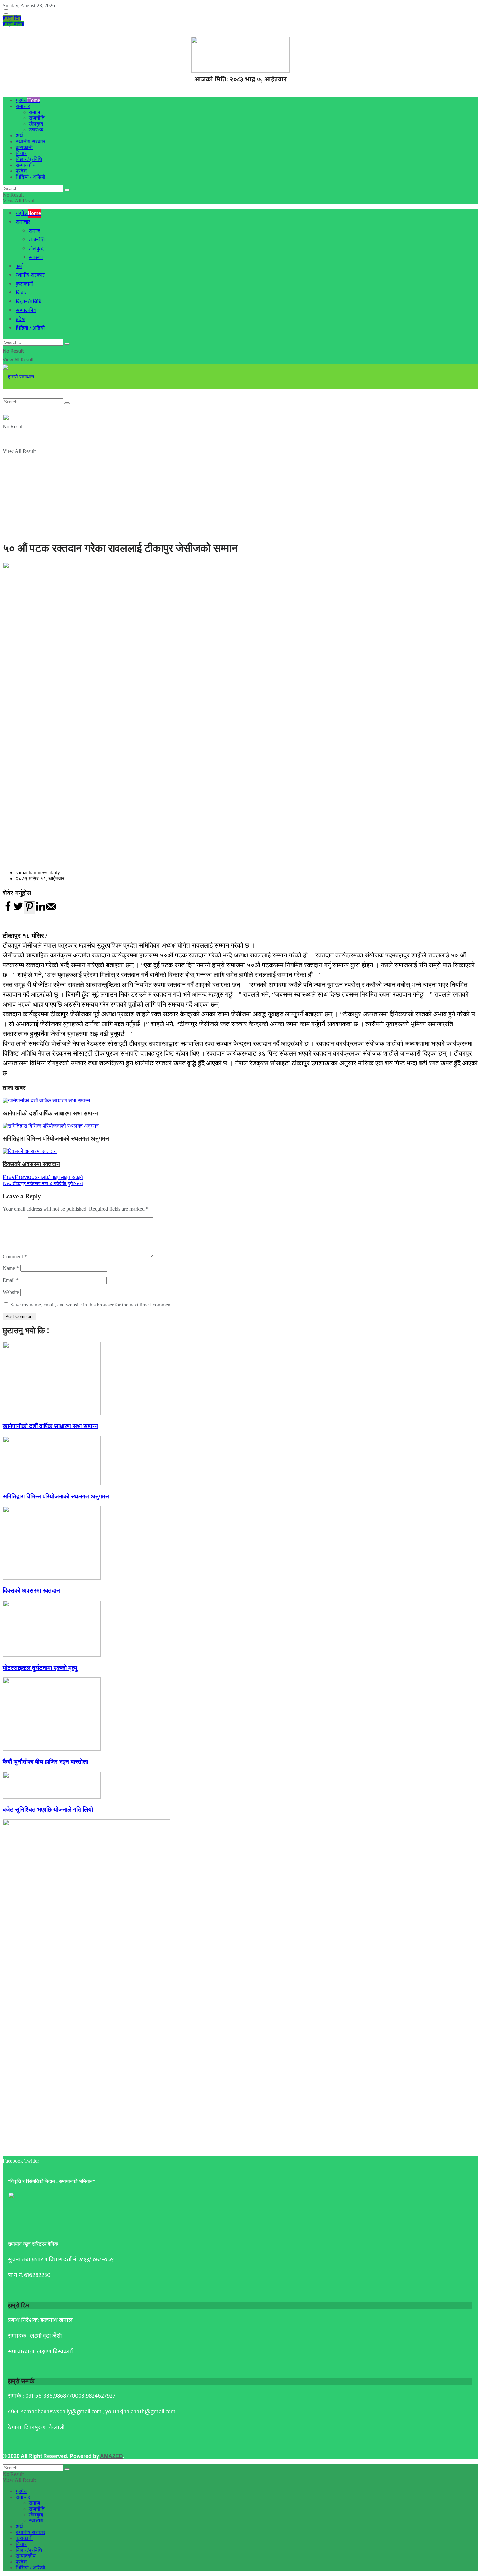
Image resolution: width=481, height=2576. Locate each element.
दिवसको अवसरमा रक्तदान (31, 1164)
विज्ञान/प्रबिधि (29, 159)
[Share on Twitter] (18, 910)
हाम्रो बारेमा (13, 24)
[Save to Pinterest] (29, 908)
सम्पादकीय (26, 165)
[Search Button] (67, 190)
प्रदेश (21, 171)
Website (11, 1292)
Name (11, 1268)
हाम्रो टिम (12, 18)
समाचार (23, 106)
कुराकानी (24, 147)
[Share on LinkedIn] (41, 910)
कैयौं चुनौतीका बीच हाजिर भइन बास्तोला (45, 1762)
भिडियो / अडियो (30, 177)
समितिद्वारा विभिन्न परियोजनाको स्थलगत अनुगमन (56, 1139)
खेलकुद (36, 124)
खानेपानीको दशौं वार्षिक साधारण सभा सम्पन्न (50, 1113)
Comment (15, 1257)
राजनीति (37, 118)
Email (11, 1280)
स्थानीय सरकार (30, 141)
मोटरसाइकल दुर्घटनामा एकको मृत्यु (40, 1668)
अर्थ (19, 136)
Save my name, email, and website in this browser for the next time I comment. (92, 1305)
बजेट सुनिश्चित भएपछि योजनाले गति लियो (48, 1809)
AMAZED (112, 2456)
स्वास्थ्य (36, 130)
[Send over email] (51, 910)
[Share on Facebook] (8, 910)
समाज (34, 112)
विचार (21, 153)
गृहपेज (28, 100)
